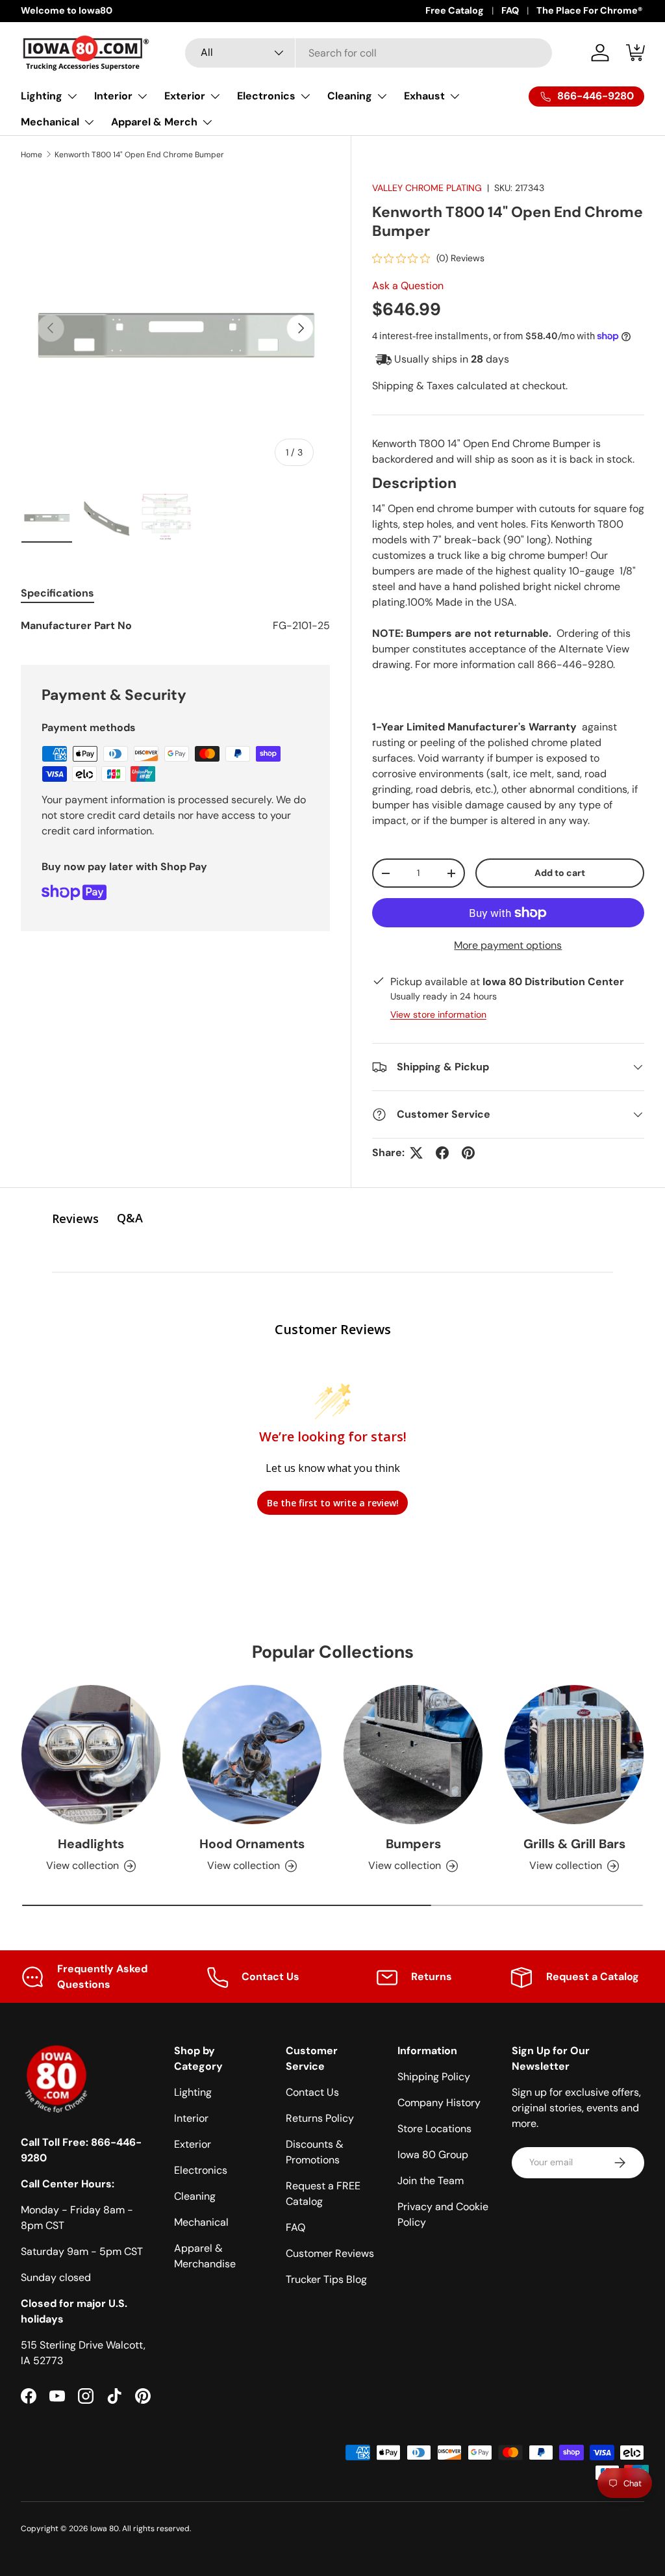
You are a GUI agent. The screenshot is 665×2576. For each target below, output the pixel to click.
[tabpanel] (175, 626)
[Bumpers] (413, 1755)
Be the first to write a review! (333, 1503)
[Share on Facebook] (442, 1153)
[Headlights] (91, 1755)
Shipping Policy (434, 2077)
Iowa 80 (105, 2529)
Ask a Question (408, 286)
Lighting (193, 2092)
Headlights (91, 1844)
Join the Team (431, 2181)
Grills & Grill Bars (574, 1844)
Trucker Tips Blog (326, 2279)
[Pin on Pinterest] (468, 1153)
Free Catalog (455, 10)
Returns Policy (320, 2118)
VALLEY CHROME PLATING (427, 188)
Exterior (193, 2144)
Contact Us (312, 2092)
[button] (636, 53)
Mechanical (201, 2222)
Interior (191, 2118)
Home (31, 155)
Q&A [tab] (130, 1218)
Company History (439, 2103)
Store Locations (434, 2129)
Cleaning (195, 2196)
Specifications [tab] (57, 593)
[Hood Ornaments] (252, 1755)
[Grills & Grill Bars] (574, 1755)
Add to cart (560, 873)
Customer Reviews (330, 2253)
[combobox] (369, 53)
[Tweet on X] (416, 1153)
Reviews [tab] (75, 1218)
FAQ (510, 10)
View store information (438, 1014)
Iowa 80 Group (433, 2155)
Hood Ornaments (252, 1844)
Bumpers (413, 1844)
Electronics (201, 2170)
